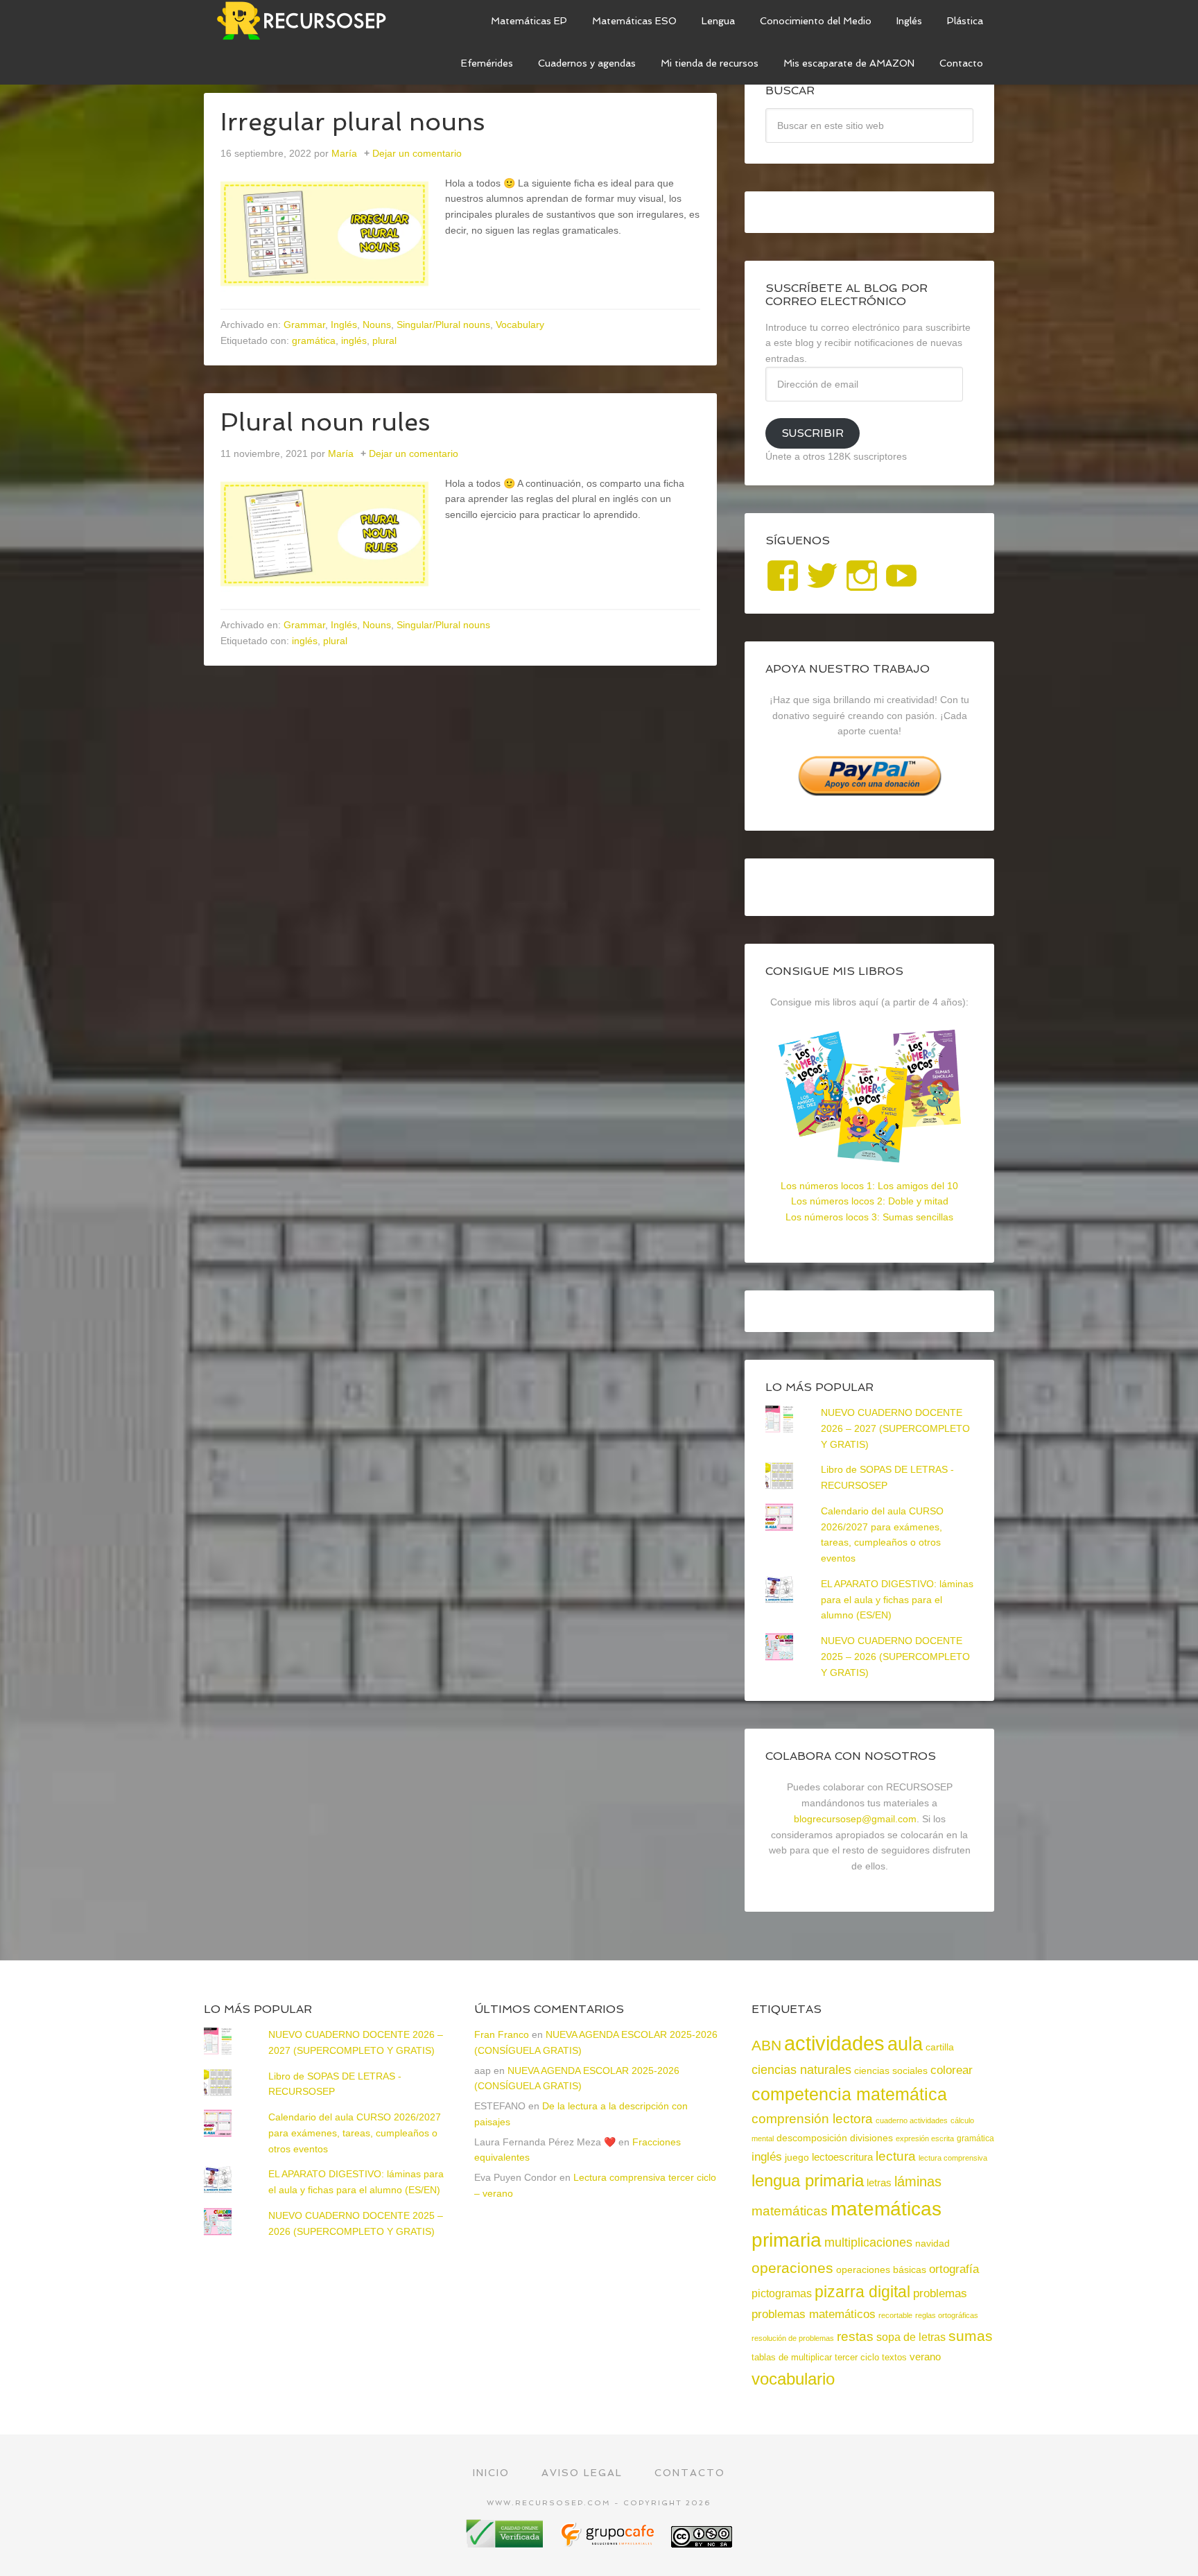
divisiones (871, 2138)
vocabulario (793, 2379)
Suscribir (813, 433)
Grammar (304, 325)
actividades (834, 2043)
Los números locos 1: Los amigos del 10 (869, 1186)
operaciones (792, 2268)
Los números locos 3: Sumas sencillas (869, 1217)
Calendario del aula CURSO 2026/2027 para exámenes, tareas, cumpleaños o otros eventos (355, 2133)
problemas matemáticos (814, 2314)
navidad (932, 2243)
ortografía (954, 2269)
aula (905, 2044)
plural (384, 340)
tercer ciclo (857, 2357)
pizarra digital (862, 2292)
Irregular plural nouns (353, 122)
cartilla (940, 2047)
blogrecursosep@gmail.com (855, 1819)
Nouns (377, 325)
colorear (952, 2070)
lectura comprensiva (953, 2158)
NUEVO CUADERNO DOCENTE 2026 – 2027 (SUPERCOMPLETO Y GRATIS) (895, 1428)
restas (855, 2336)
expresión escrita (925, 2138)
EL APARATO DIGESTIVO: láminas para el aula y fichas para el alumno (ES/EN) (897, 1600)
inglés (354, 340)
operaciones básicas (881, 2270)
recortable (895, 2315)
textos (894, 2357)
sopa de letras (911, 2337)
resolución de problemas (793, 2338)
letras (879, 2182)
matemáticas (790, 2211)
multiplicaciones (868, 2242)
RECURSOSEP (308, 21)
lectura (896, 2156)
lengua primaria (808, 2180)
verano (925, 2357)
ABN (766, 2045)
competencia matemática (849, 2094)
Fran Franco (502, 2034)
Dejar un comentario (417, 153)
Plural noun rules (325, 422)
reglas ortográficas (947, 2315)
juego (797, 2157)
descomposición (812, 2138)
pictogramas (782, 2293)
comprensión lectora (812, 2119)
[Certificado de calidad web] (506, 2542)
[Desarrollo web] (609, 2542)
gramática (314, 340)
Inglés (344, 325)
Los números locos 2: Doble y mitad (870, 1201)
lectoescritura (842, 2157)
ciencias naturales (801, 2070)
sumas (971, 2336)
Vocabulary (520, 325)
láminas (918, 2181)
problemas (940, 2293)
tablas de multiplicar (792, 2357)
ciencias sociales (891, 2071)
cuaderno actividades (912, 2120)
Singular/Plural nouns (443, 325)
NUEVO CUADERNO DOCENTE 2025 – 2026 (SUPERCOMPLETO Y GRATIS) (895, 1657)
